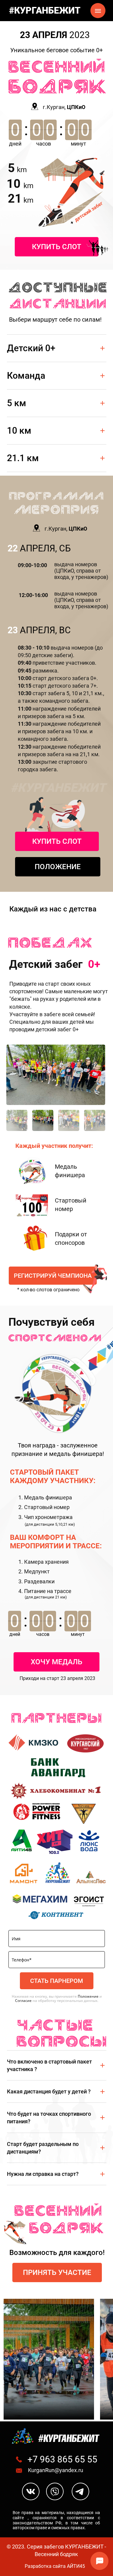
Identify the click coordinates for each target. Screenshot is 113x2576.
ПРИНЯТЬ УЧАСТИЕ (57, 2272)
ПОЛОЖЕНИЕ (58, 867)
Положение (88, 1996)
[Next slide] (93, 1075)
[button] (17, 1120)
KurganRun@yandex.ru (56, 2470)
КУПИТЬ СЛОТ (57, 247)
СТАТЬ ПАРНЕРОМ (57, 1981)
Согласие (23, 2001)
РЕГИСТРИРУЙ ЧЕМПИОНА (53, 1276)
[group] (56, 1075)
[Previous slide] (18, 1075)
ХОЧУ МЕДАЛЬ (56, 1662)
